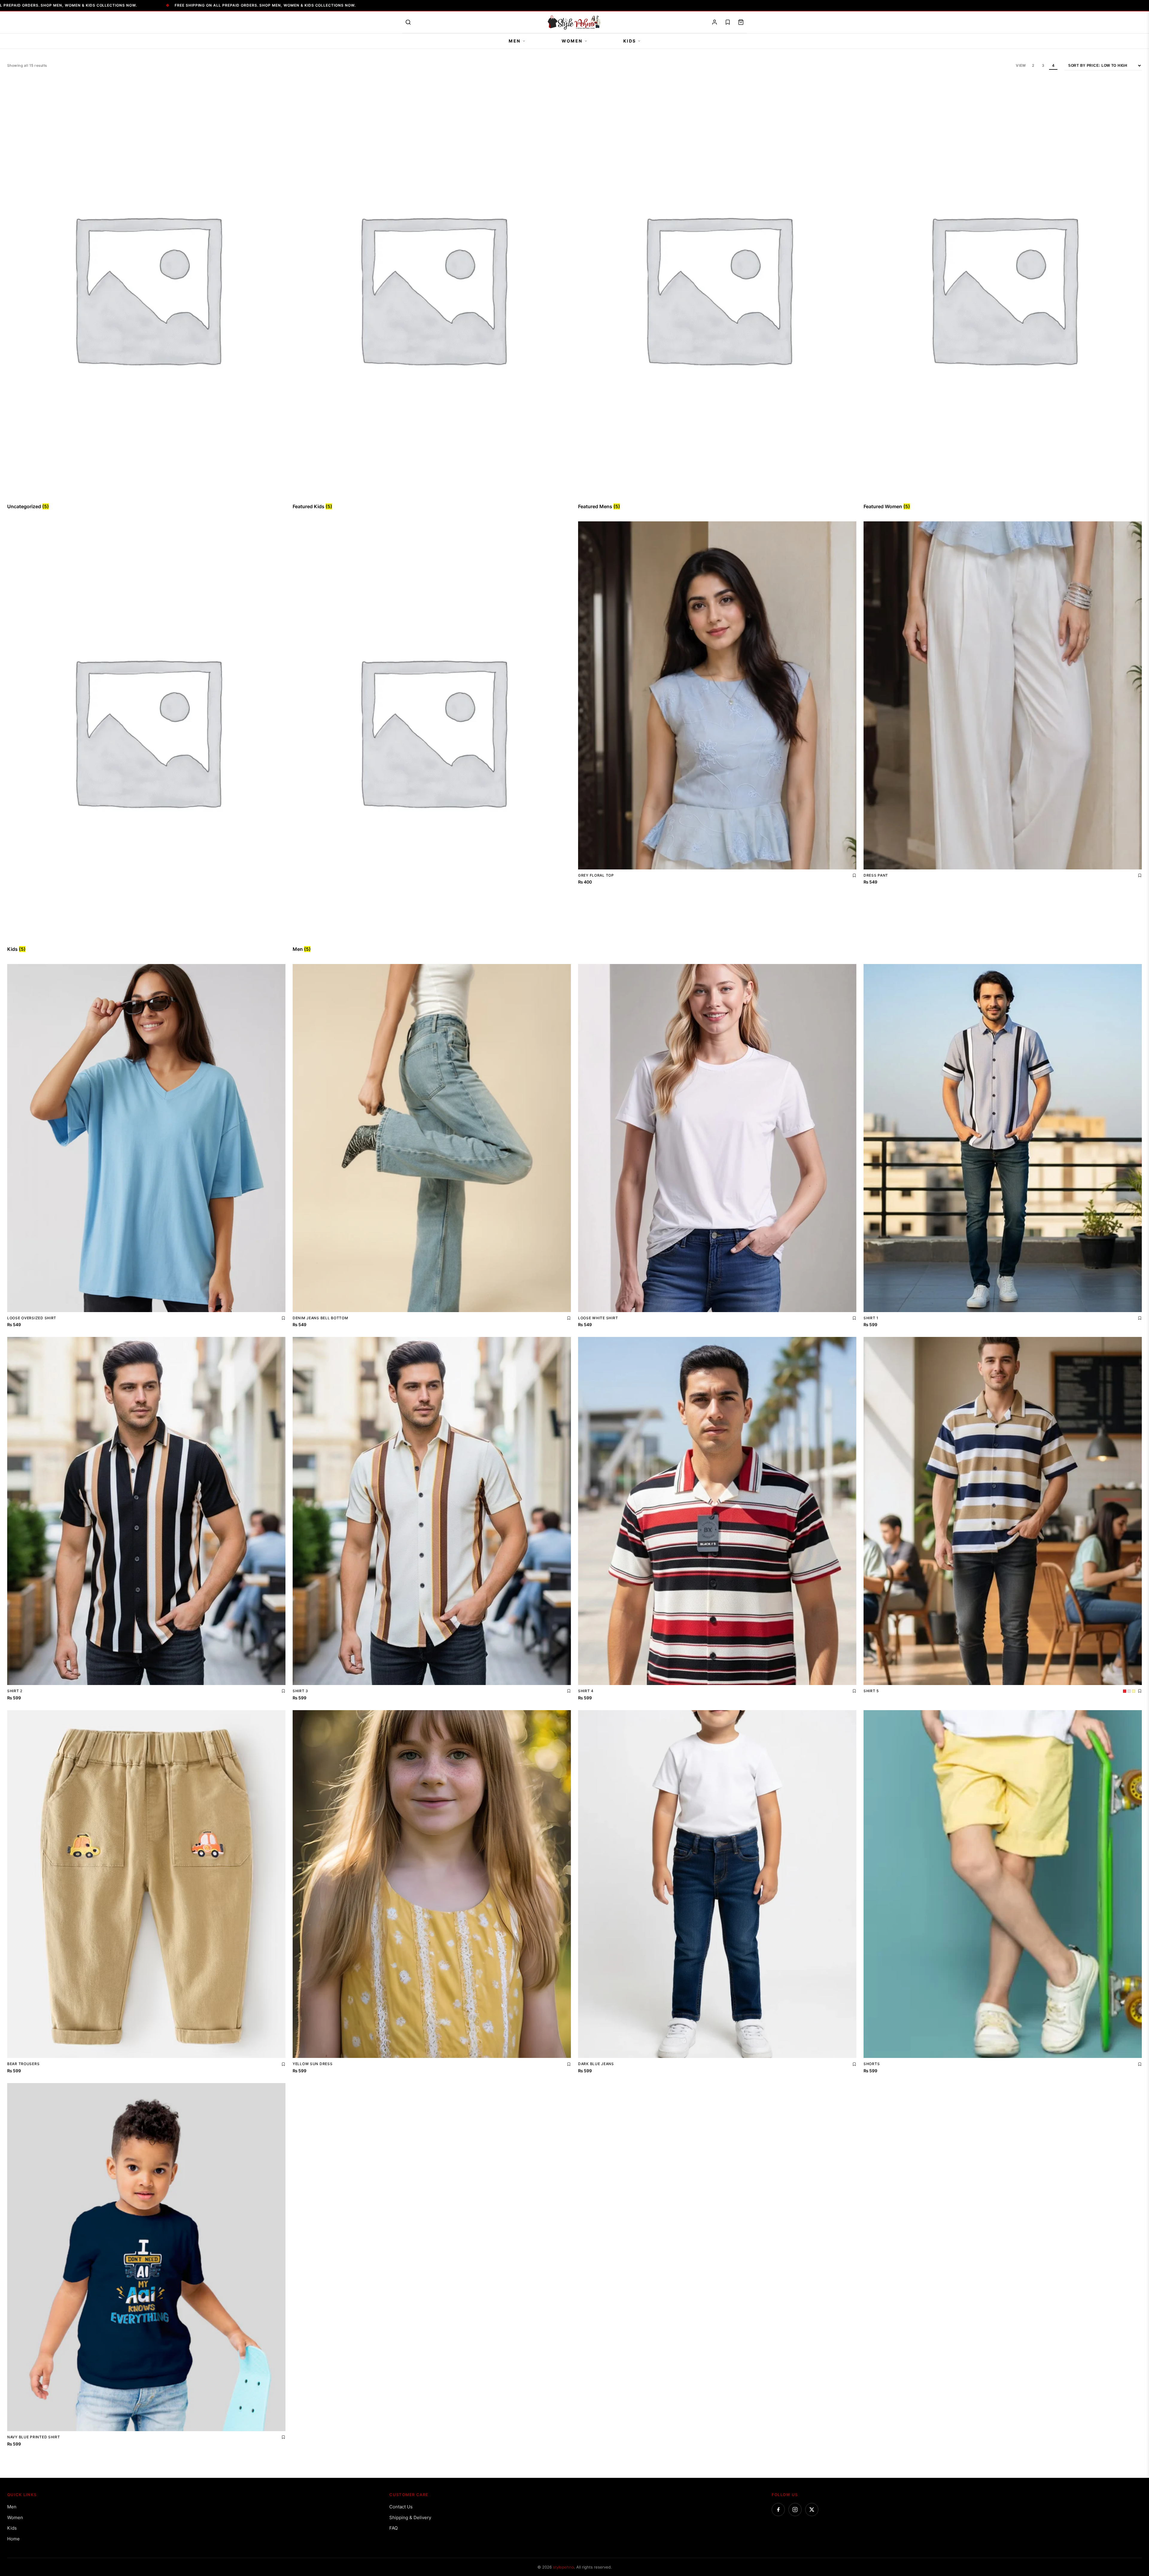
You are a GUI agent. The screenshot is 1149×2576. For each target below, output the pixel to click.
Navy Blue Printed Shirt (34, 2437)
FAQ (393, 2528)
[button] (17, 2559)
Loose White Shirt (598, 1318)
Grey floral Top (596, 875)
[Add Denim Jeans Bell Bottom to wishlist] (569, 1318)
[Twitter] (812, 2510)
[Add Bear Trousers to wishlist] (283, 2064)
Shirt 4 (586, 1691)
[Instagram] (795, 2510)
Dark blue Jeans (596, 2064)
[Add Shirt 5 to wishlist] (1140, 1691)
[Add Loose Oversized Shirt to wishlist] (283, 1318)
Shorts (872, 2064)
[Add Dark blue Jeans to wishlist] (854, 2064)
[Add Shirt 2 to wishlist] (283, 1691)
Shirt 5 (871, 1691)
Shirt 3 (300, 1691)
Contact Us (401, 2507)
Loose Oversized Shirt (32, 1318)
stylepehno (563, 2567)
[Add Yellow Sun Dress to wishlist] (569, 2064)
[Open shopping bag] (741, 22)
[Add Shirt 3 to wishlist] (569, 1691)
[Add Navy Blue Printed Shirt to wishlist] (283, 2437)
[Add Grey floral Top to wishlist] (854, 875)
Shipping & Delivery (410, 2517)
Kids (630, 41)
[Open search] (408, 22)
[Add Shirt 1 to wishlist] (1140, 1318)
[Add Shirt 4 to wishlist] (854, 1691)
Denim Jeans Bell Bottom (320, 1318)
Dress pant (876, 875)
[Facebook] (778, 2510)
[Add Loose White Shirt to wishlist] (854, 1318)
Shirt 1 (871, 1318)
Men (515, 41)
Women (572, 41)
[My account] (715, 22)
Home (13, 2539)
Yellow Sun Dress (313, 2064)
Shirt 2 (15, 1691)
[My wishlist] (728, 22)
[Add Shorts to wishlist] (1140, 2064)
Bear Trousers (23, 2064)
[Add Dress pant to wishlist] (1140, 875)
